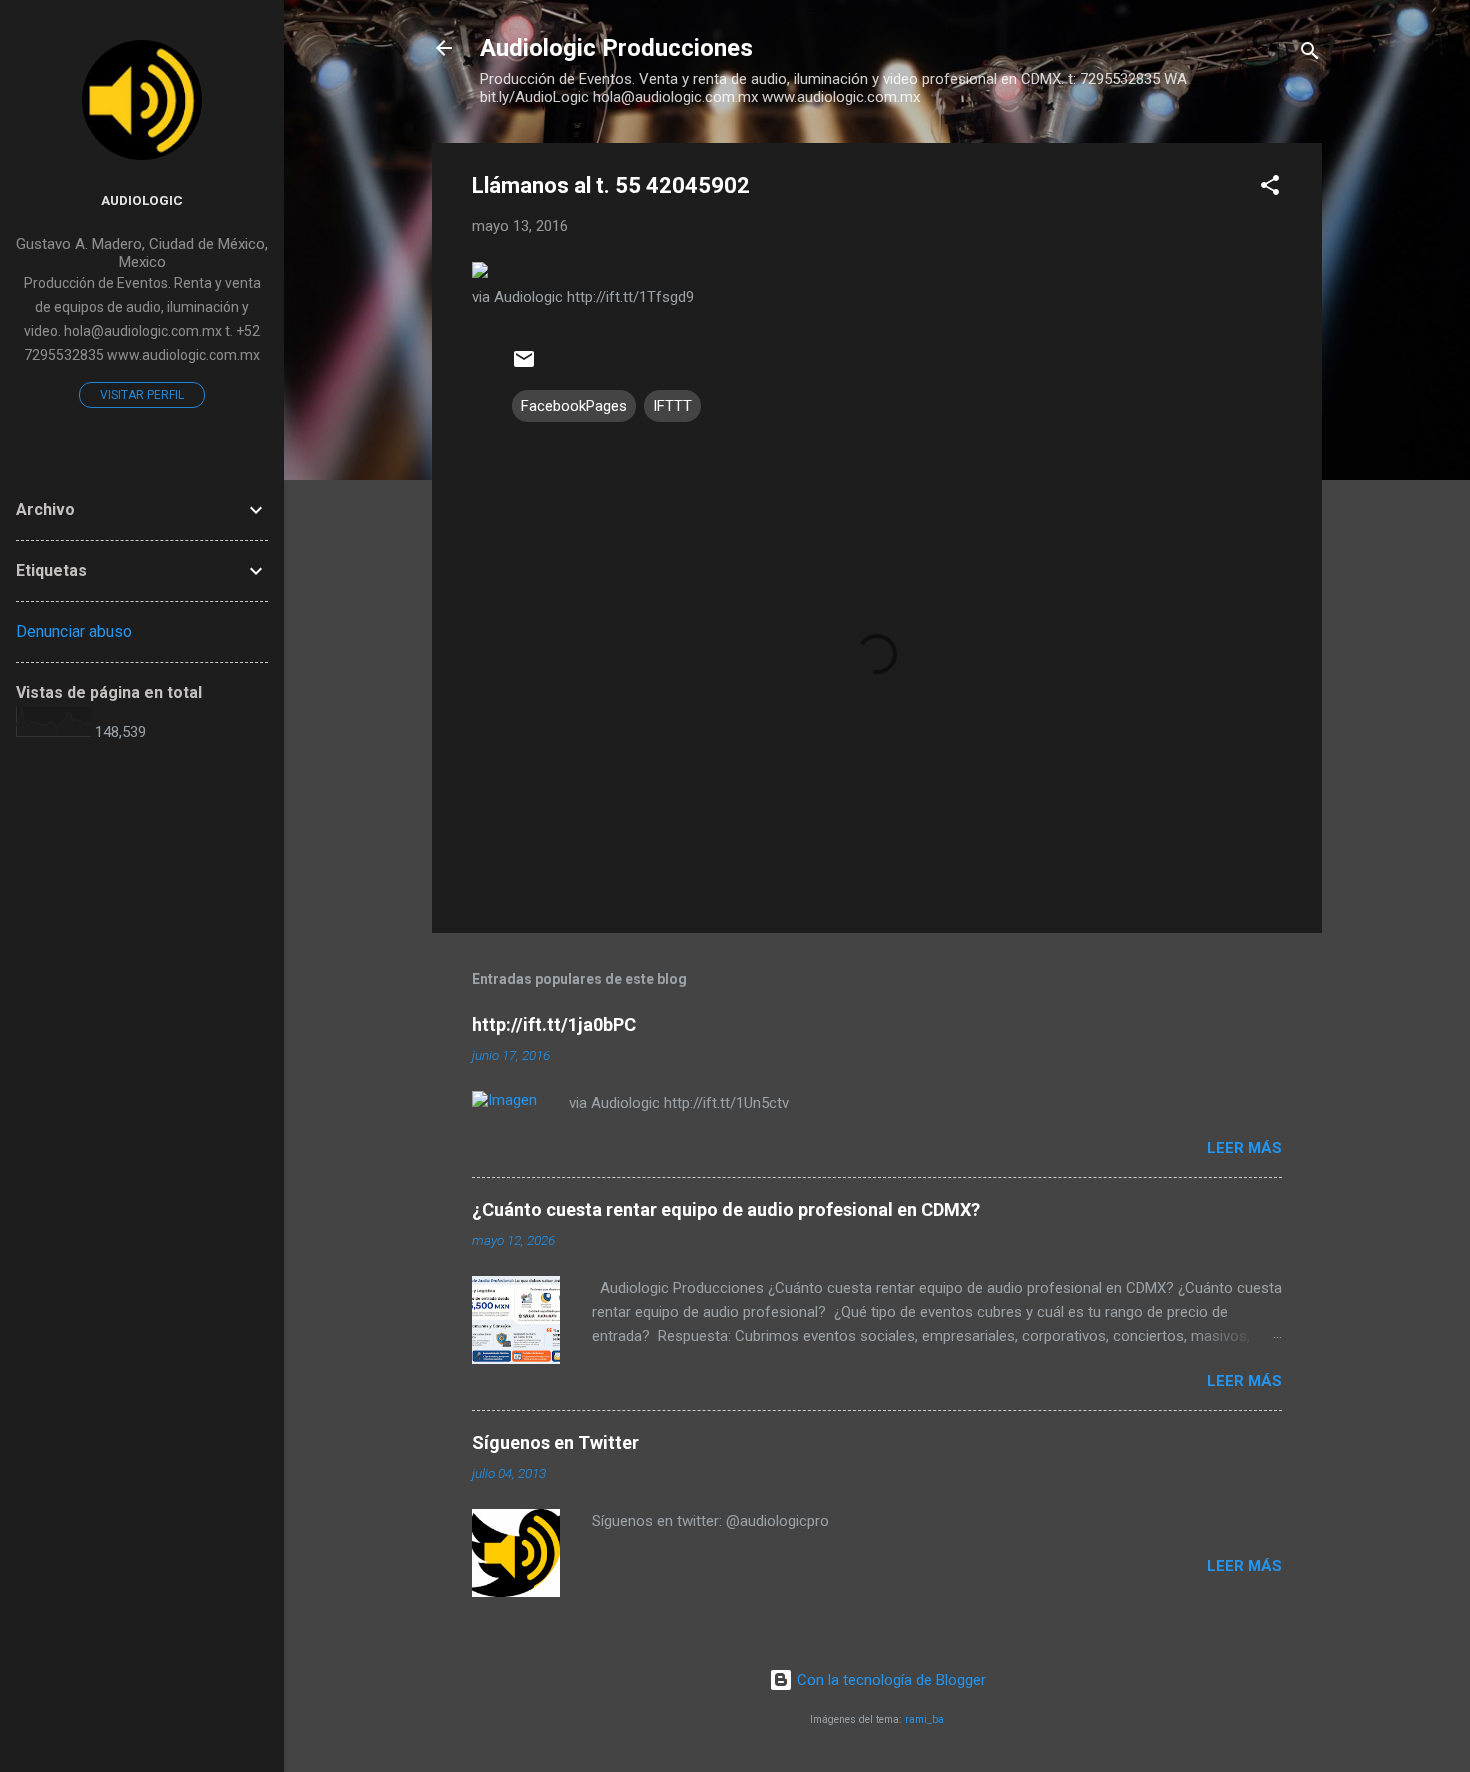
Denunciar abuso (74, 631)
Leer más (1244, 1148)
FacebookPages (574, 406)
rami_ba (924, 1719)
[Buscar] (1310, 54)
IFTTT (672, 406)
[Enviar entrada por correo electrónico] (524, 366)
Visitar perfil (142, 395)
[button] (1270, 188)
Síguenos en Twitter (555, 1442)
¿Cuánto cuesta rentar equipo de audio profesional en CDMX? (726, 1209)
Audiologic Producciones (616, 48)
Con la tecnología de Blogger (889, 1680)
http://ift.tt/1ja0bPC (554, 1024)
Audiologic (142, 200)
